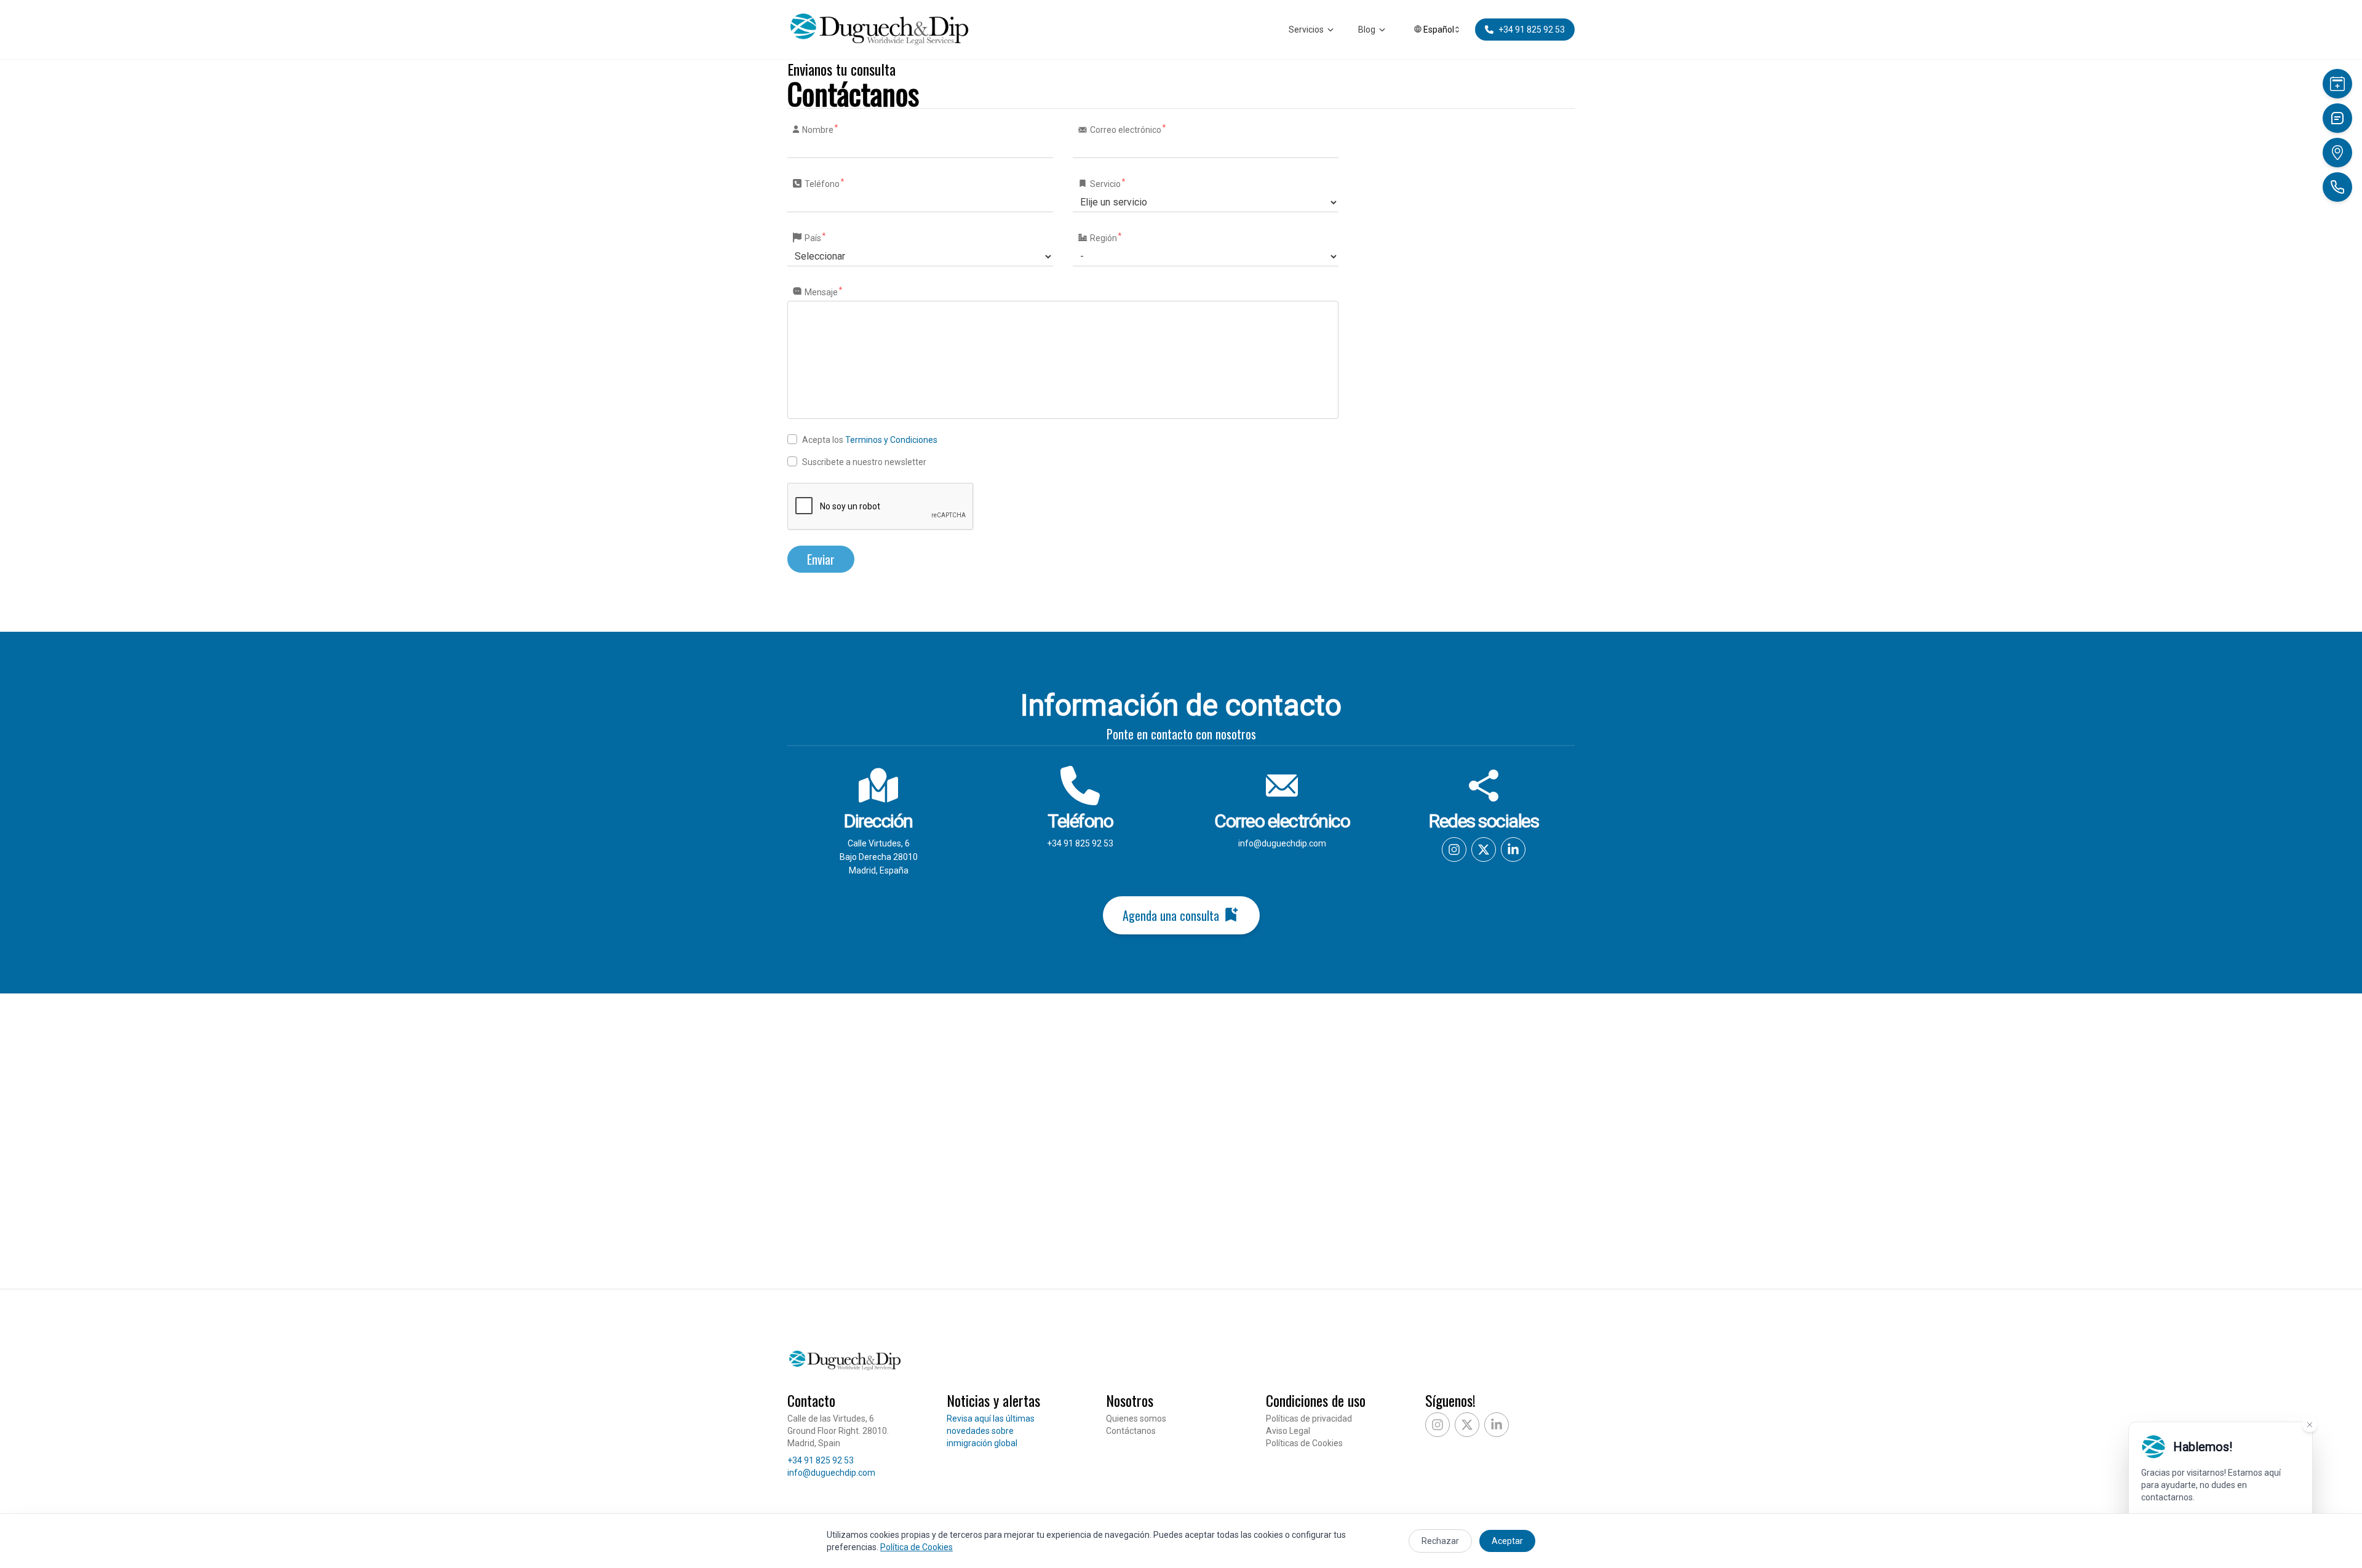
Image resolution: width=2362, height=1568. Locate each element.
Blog (1367, 30)
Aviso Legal (1288, 1431)
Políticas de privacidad (1309, 1419)
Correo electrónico (1127, 129)
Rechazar (1440, 1541)
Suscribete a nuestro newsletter (864, 462)
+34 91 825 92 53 (1080, 843)
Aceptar (1507, 1541)
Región (1105, 237)
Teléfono (824, 183)
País (814, 237)
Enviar (821, 559)
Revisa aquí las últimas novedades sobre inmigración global (991, 1431)
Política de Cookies (917, 1547)
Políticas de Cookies (1304, 1443)
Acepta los (870, 440)
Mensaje (823, 292)
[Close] (2310, 1425)
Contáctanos (1131, 1431)
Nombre (819, 129)
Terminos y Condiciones (891, 440)
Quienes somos (1136, 1419)
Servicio (1107, 183)
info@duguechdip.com (1282, 843)
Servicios (1306, 30)
